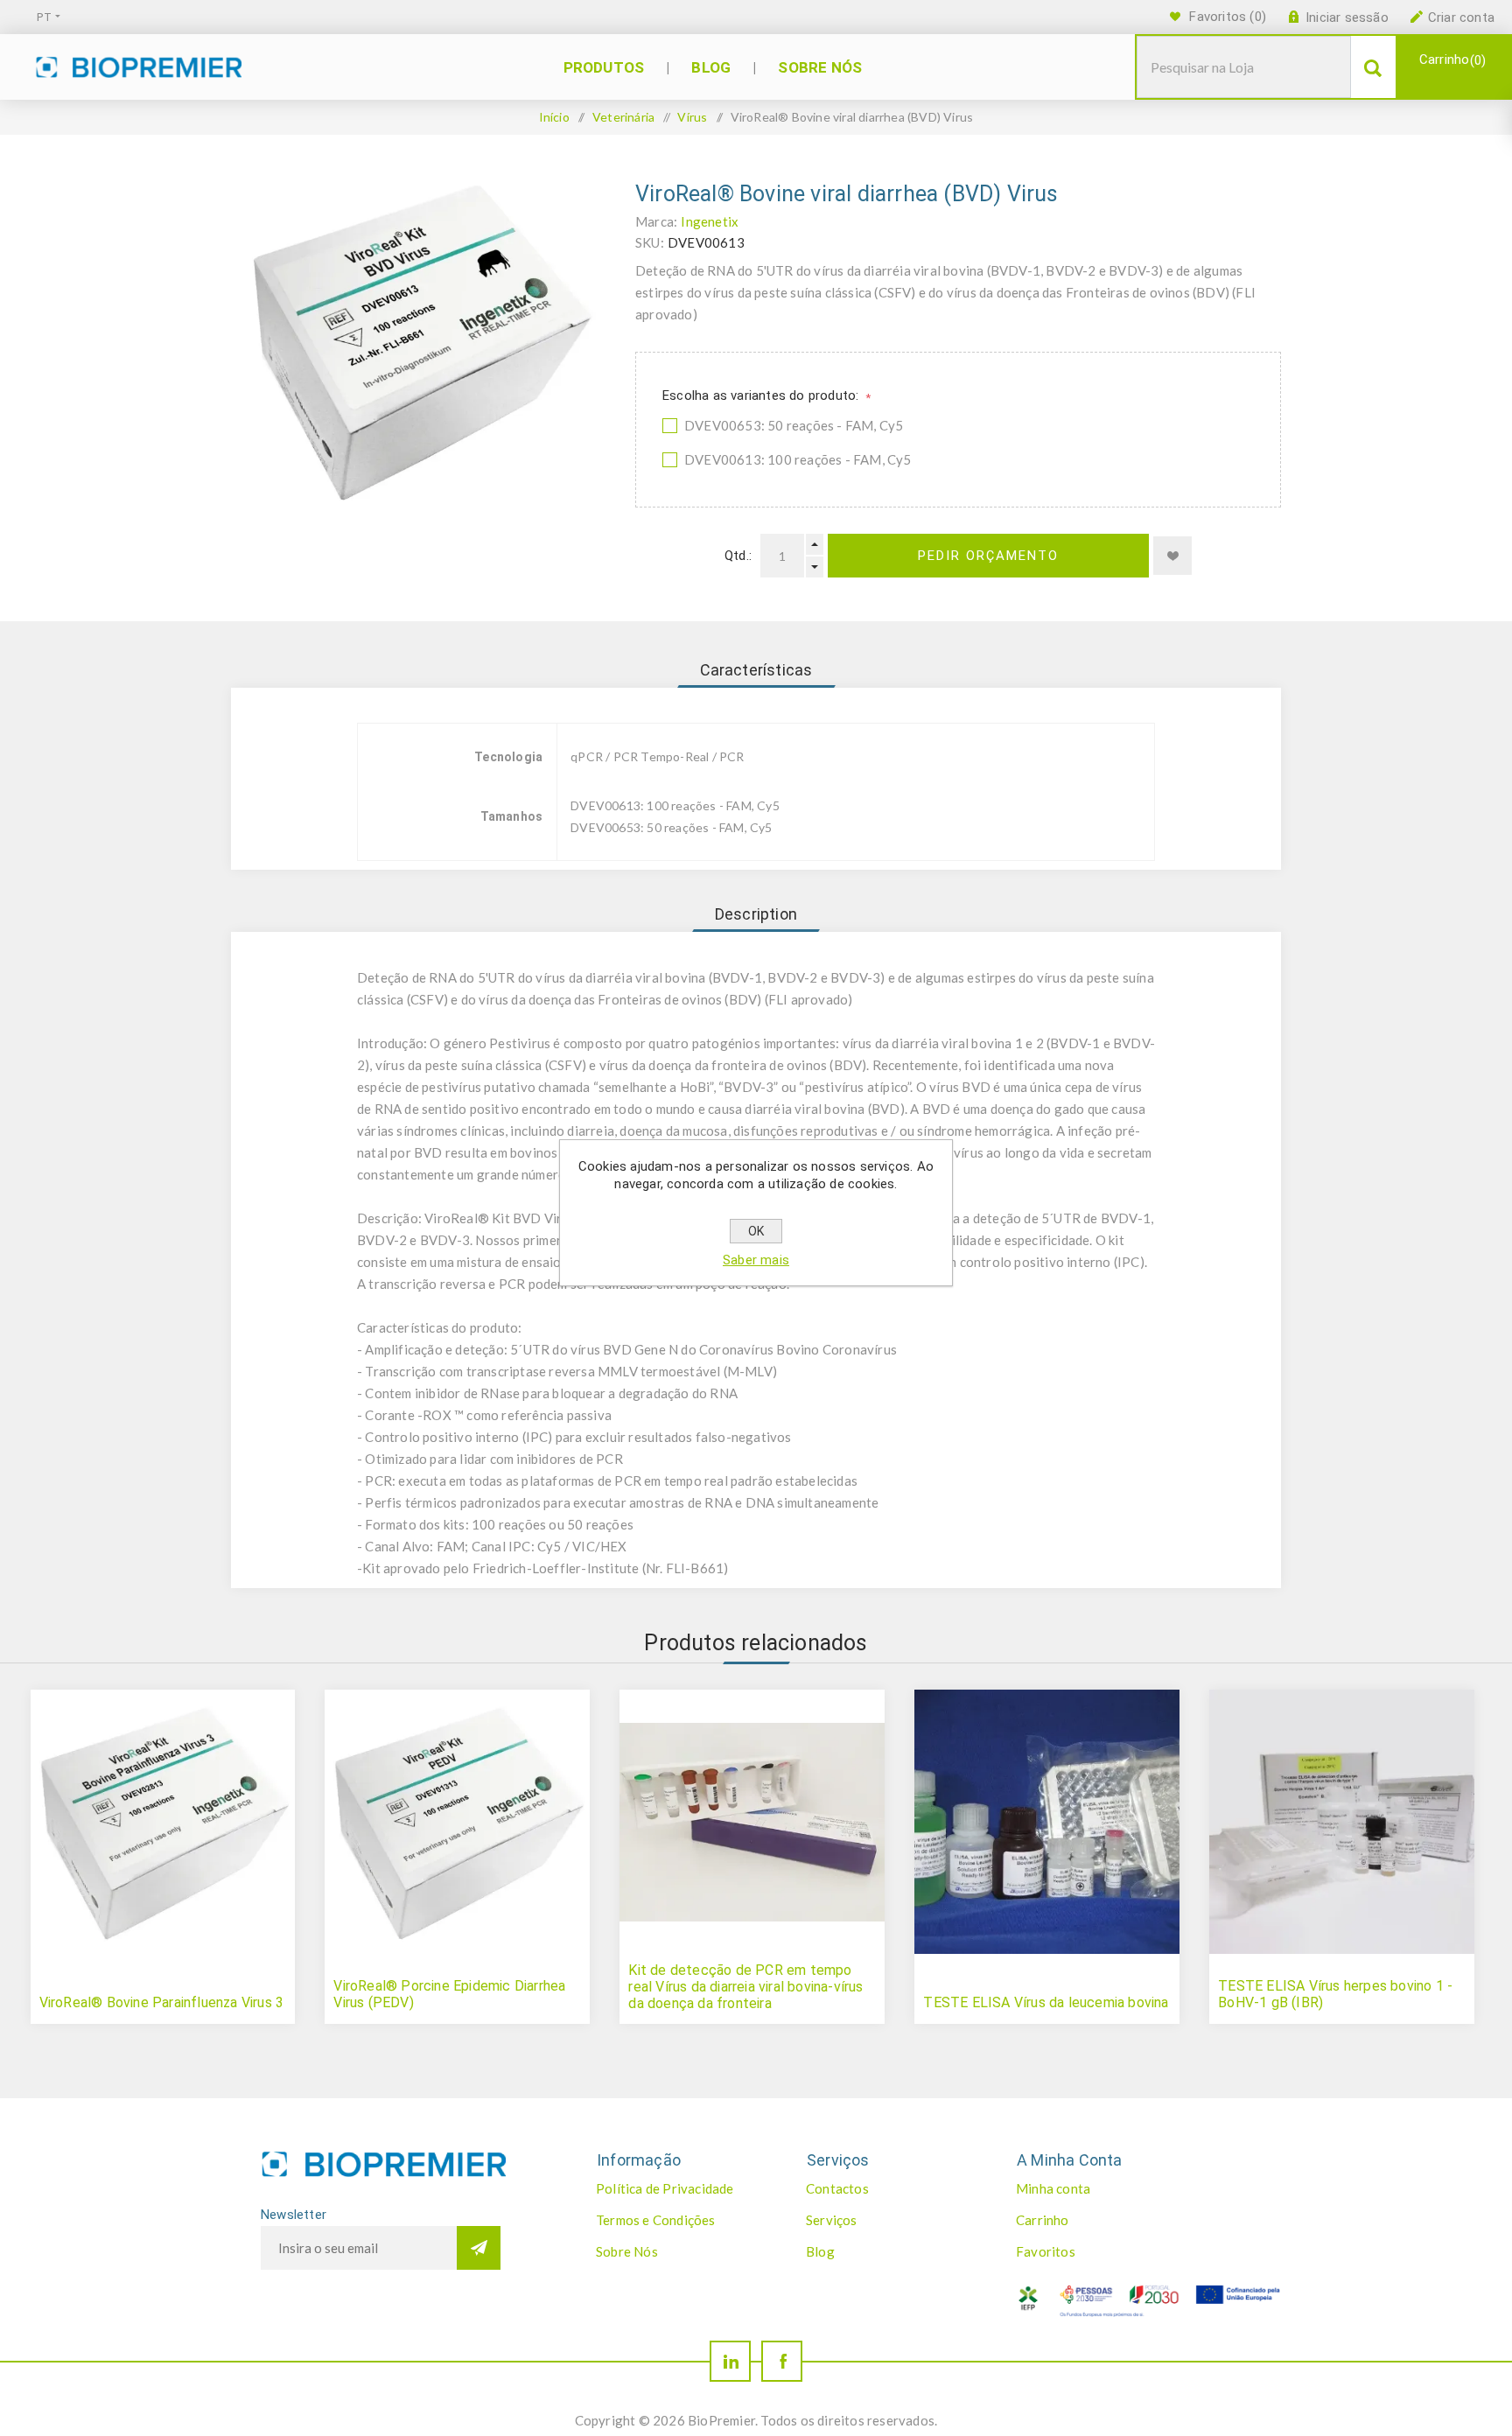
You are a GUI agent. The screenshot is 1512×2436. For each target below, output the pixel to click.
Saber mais (756, 1260)
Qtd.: (738, 556)
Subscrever (479, 2248)
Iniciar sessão (1347, 17)
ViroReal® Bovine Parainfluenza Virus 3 (162, 2002)
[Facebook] (782, 2361)
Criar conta (1461, 17)
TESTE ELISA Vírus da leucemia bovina (1046, 2002)
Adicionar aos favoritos (1172, 556)
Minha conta (1053, 2188)
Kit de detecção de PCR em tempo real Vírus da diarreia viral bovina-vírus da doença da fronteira (745, 1987)
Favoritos (1046, 2251)
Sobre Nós (627, 2251)
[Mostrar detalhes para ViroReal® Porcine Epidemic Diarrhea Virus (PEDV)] (457, 1822)
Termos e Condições (656, 2220)
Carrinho (1450, 60)
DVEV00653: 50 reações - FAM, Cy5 (794, 425)
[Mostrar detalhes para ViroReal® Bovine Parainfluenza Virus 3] (163, 1822)
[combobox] (1244, 67)
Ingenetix (710, 221)
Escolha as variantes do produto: (763, 395)
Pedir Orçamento (988, 556)
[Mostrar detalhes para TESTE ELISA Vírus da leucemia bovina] (1046, 1822)
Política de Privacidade (665, 2188)
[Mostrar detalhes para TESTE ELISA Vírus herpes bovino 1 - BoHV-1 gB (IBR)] (1341, 1822)
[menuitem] (682, 2188)
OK (756, 1231)
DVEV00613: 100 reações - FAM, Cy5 (798, 459)
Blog (820, 2251)
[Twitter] (730, 2361)
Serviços (832, 2220)
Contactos (837, 2188)
